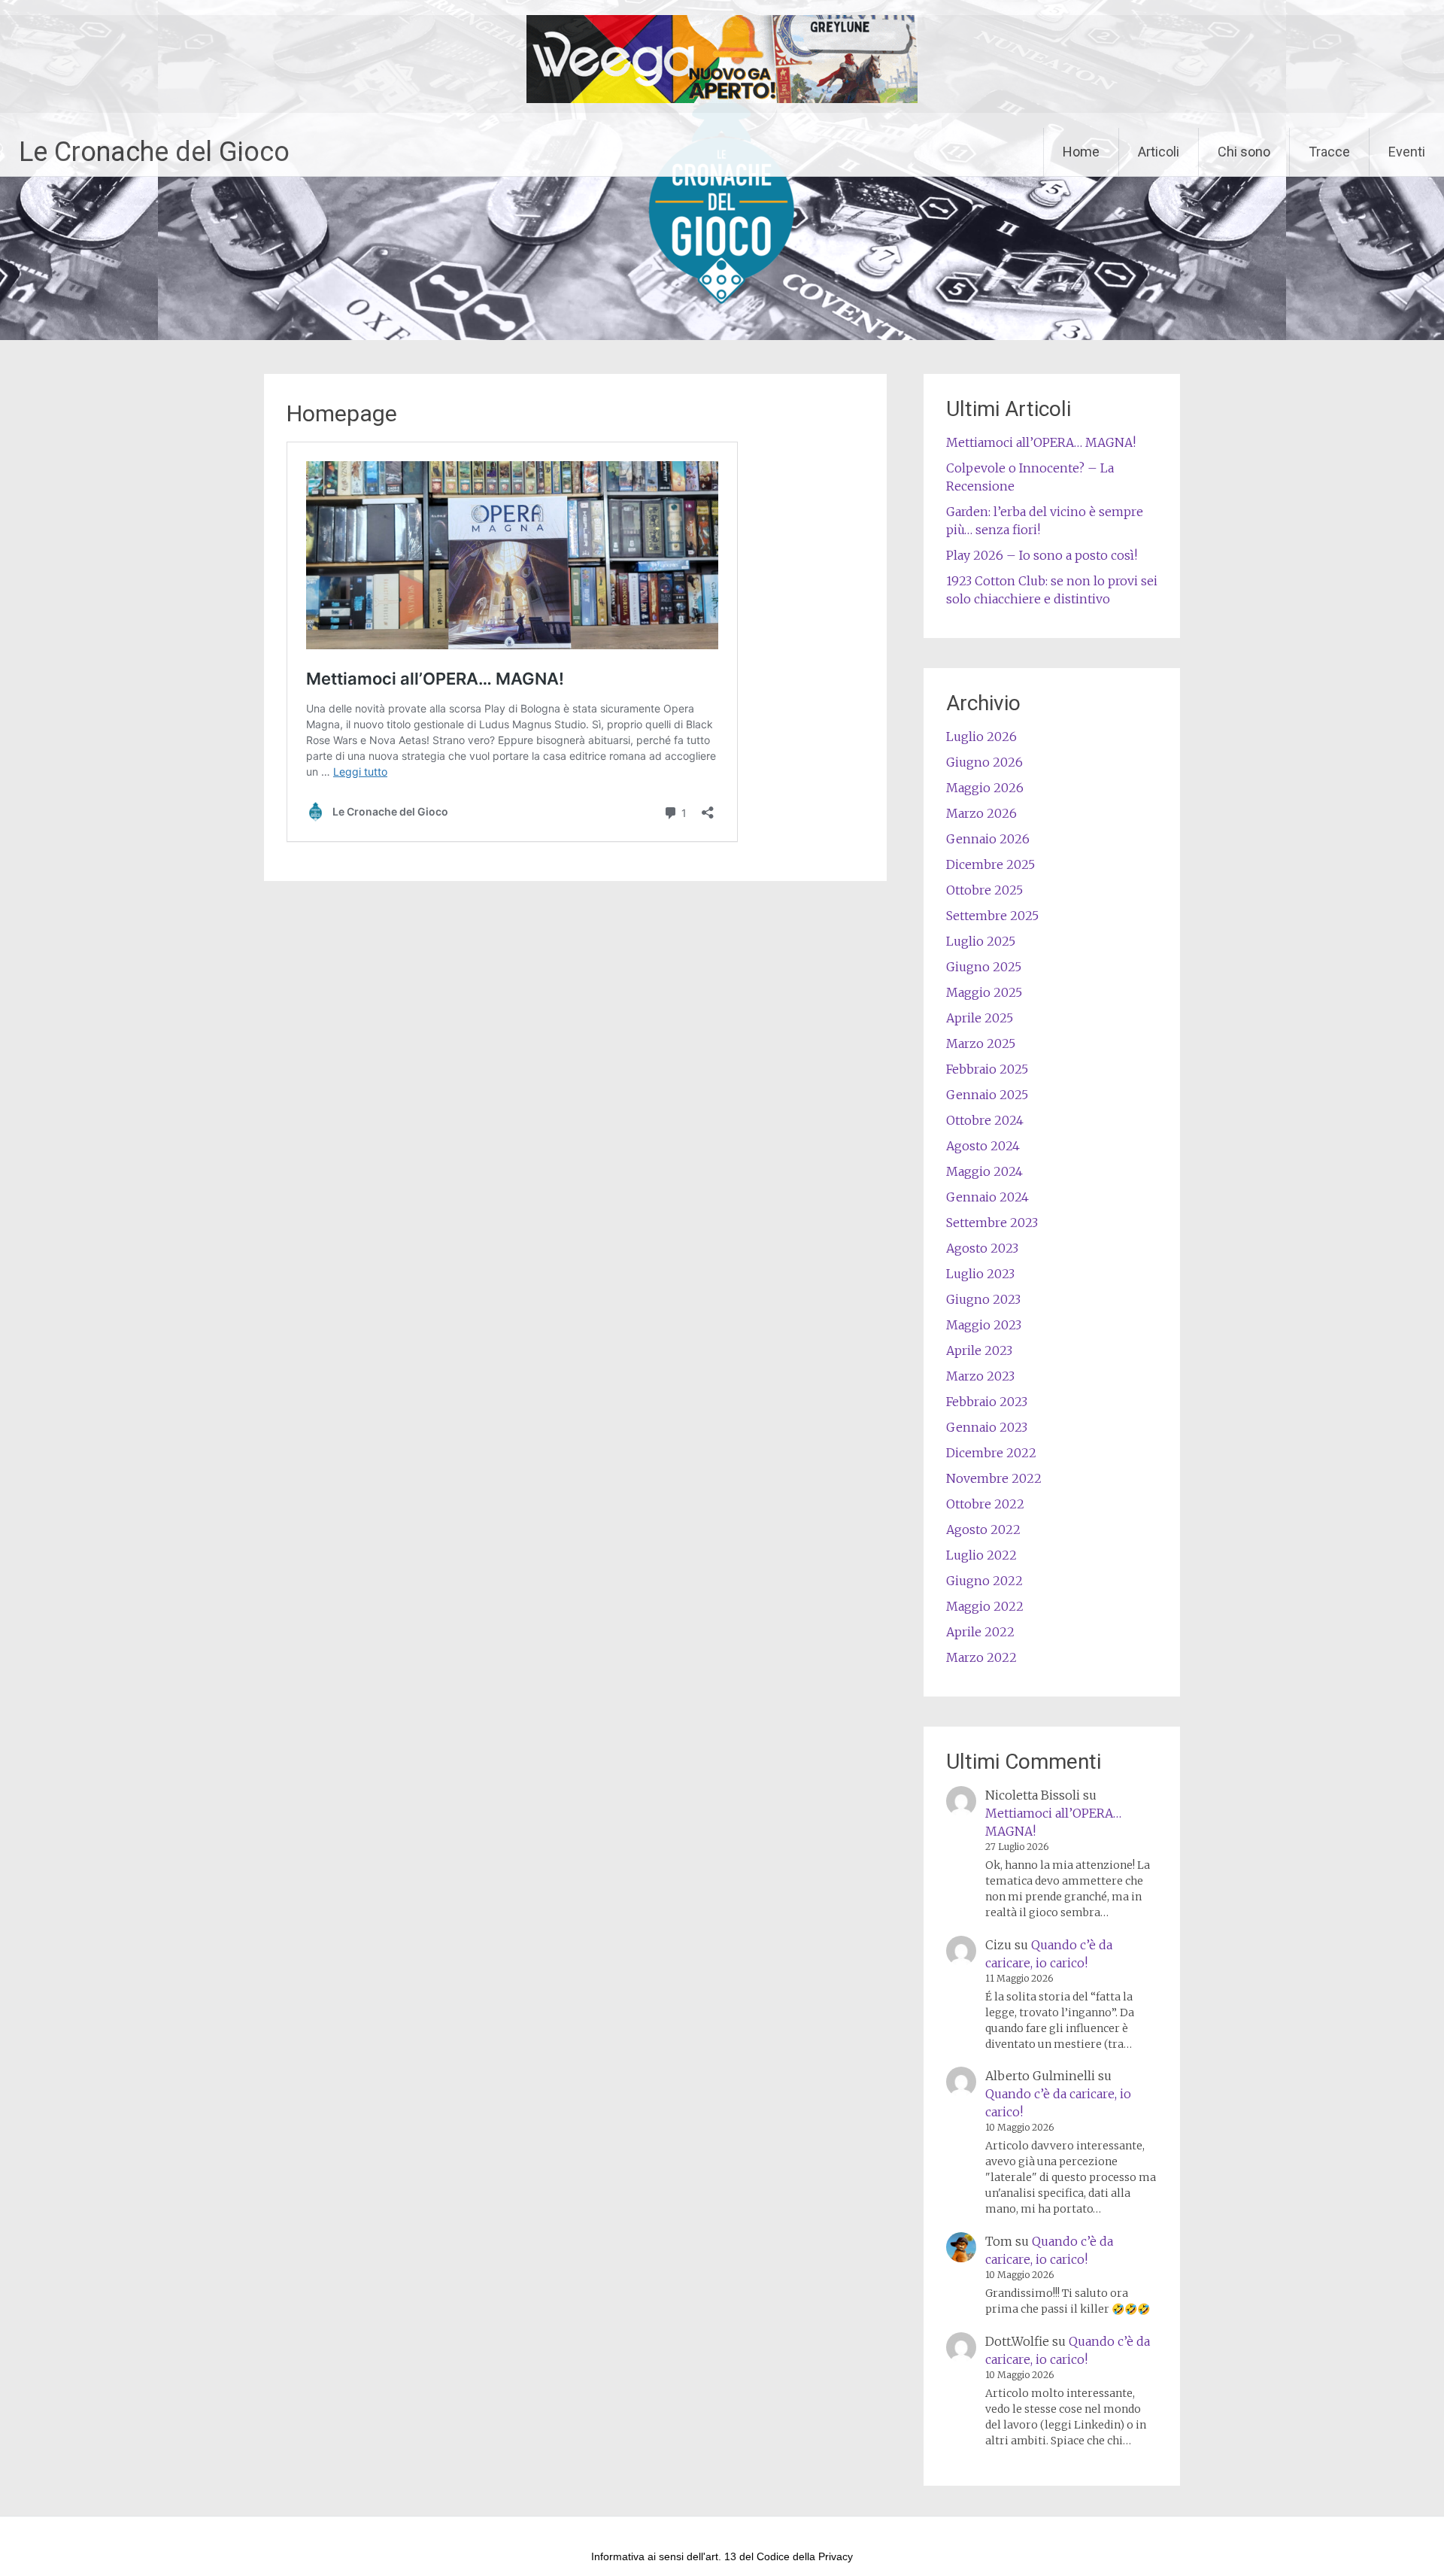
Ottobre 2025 (984, 890)
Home (1081, 152)
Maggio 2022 (985, 1606)
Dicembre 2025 (990, 864)
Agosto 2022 (983, 1529)
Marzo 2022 (981, 1657)
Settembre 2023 (992, 1223)
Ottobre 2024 (985, 1120)
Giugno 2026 (984, 762)
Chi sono (1244, 152)
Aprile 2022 (980, 1632)
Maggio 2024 (984, 1171)
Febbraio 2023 (987, 1402)
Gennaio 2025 (987, 1095)
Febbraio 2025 (987, 1069)
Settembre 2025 (992, 916)
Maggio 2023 (984, 1325)
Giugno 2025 (984, 967)
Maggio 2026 (985, 788)
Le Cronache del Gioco (154, 152)
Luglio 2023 (980, 1274)
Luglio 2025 (981, 941)
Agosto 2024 (983, 1146)
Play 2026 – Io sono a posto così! (1042, 555)
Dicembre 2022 (991, 1453)
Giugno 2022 (984, 1581)
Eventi (1407, 152)
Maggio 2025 (984, 992)
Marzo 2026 (981, 813)
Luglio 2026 (981, 737)
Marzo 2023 (980, 1376)
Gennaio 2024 (987, 1197)
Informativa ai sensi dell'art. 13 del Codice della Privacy (722, 2556)
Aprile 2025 (980, 1018)
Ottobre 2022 (985, 1504)
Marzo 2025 (981, 1043)
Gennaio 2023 (987, 1427)
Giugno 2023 (983, 1299)
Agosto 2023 (982, 1248)
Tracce (1329, 152)
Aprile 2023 (979, 1350)
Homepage (342, 413)
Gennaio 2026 (988, 839)
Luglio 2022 (981, 1555)
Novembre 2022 (994, 1478)
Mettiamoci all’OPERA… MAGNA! (1041, 442)
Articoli (1159, 152)
